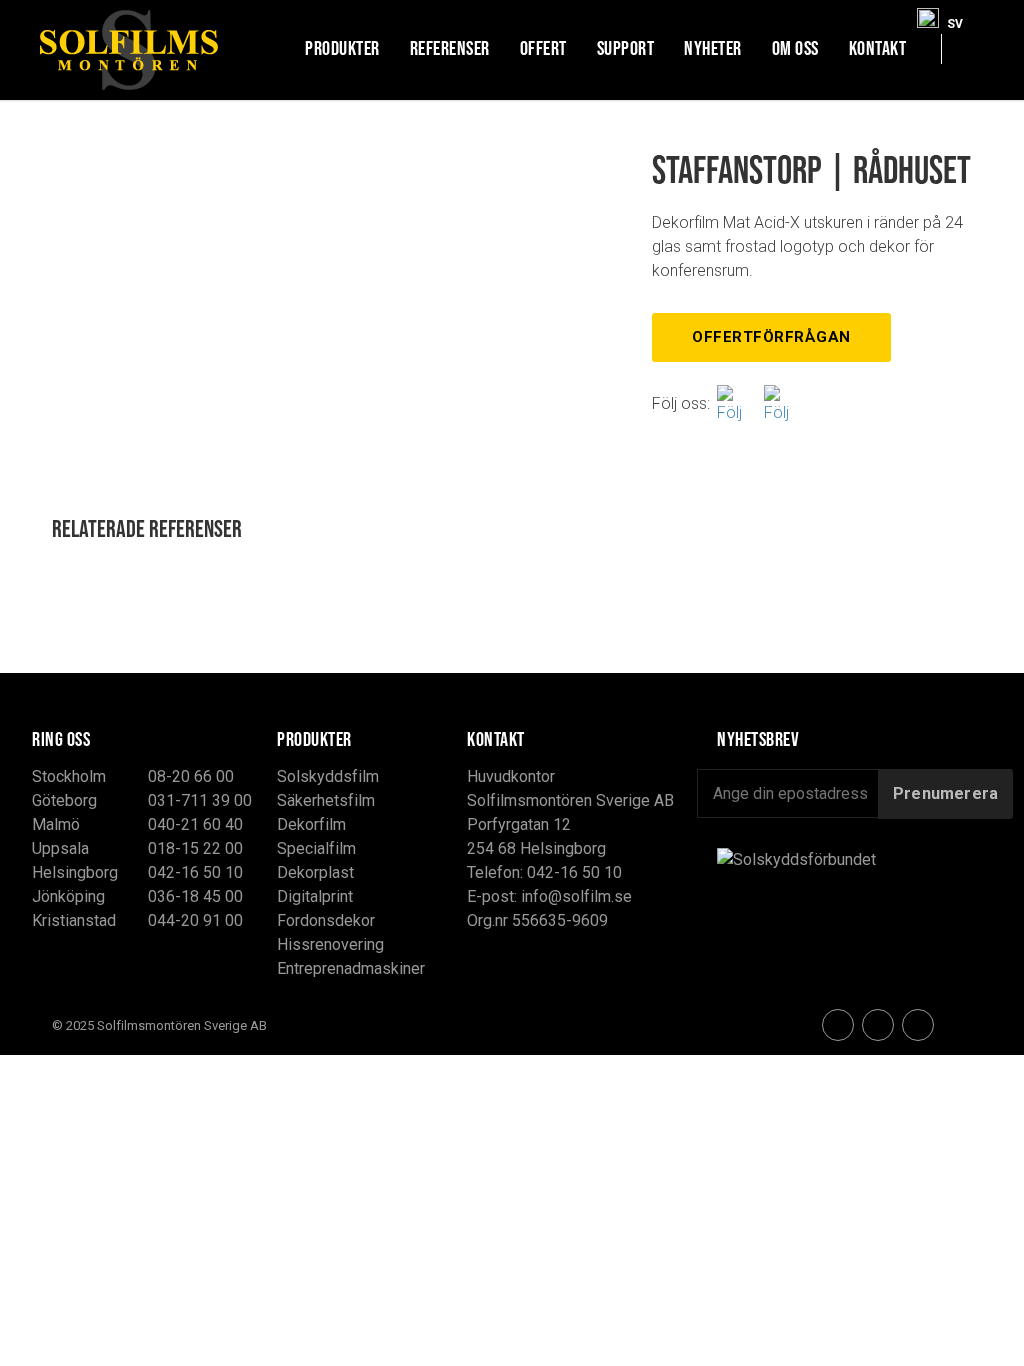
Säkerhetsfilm (326, 800)
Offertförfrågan (771, 337)
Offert (543, 48)
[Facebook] (737, 403)
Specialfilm (316, 848)
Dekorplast (315, 872)
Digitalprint (315, 896)
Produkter (342, 48)
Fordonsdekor (326, 920)
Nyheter (713, 48)
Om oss (795, 48)
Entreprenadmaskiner (351, 968)
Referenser (450, 48)
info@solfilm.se (576, 896)
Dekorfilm (311, 824)
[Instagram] (784, 403)
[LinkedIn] (918, 1025)
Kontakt (878, 48)
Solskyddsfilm (328, 776)
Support (626, 48)
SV (955, 19)
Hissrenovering (330, 944)
